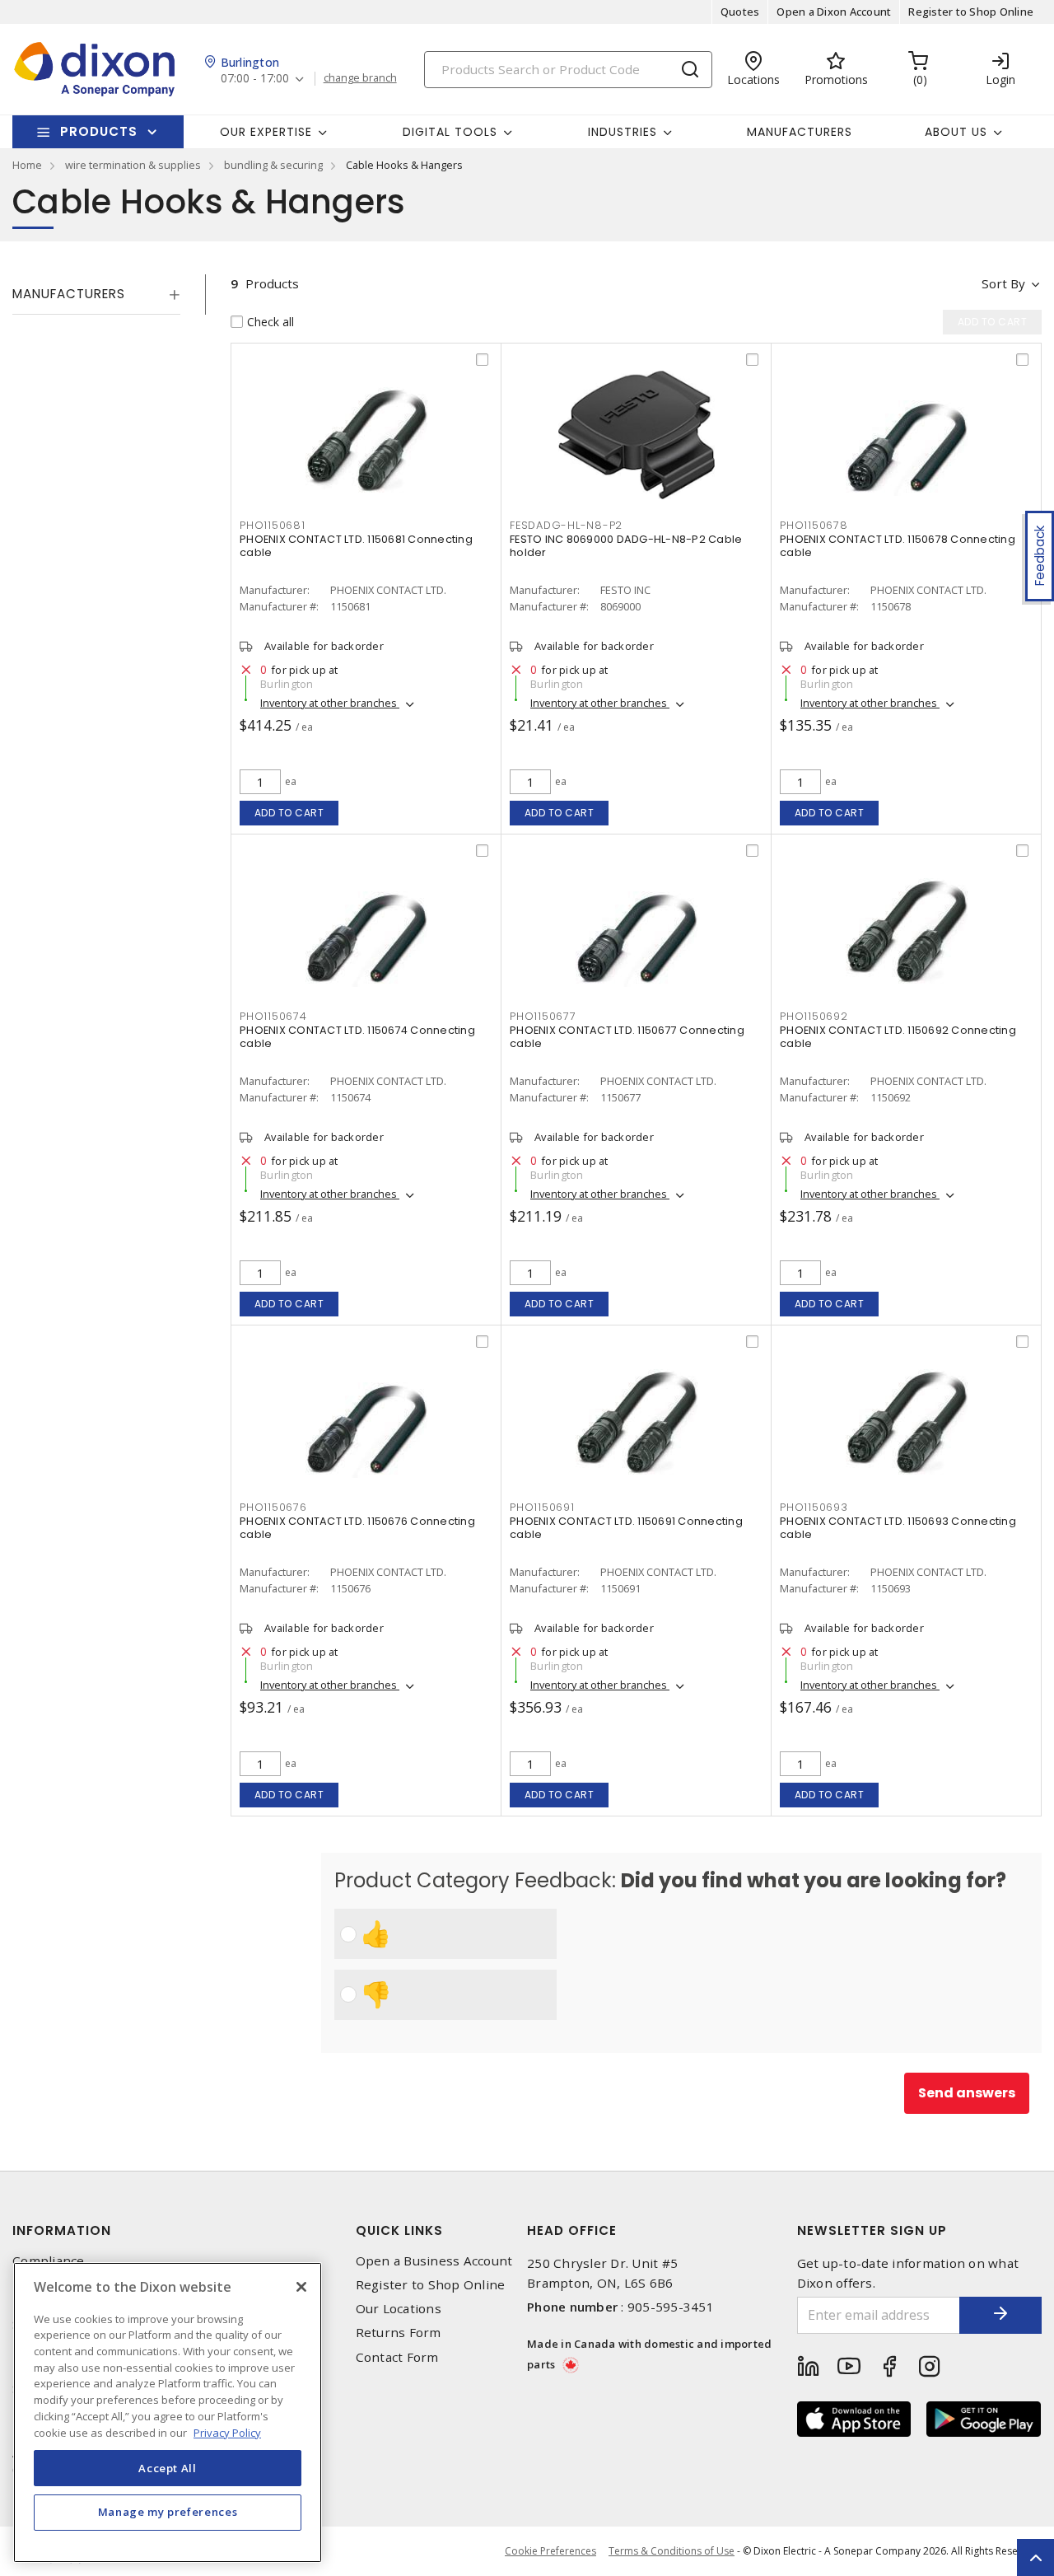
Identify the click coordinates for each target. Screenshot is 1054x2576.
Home (27, 165)
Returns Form (399, 2333)
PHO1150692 (814, 1016)
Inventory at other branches (330, 703)
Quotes (740, 12)
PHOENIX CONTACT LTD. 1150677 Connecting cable (627, 1037)
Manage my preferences (168, 2512)
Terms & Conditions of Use (672, 2551)
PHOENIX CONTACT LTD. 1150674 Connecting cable (357, 1037)
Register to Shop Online (971, 12)
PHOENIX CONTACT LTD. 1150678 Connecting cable (898, 546)
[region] (168, 2412)
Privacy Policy (227, 2432)
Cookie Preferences (550, 2551)
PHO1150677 (543, 1016)
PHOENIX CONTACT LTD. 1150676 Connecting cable (357, 1528)
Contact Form (397, 2357)
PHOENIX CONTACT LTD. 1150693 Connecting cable (898, 1528)
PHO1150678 (814, 525)
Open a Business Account (434, 2261)
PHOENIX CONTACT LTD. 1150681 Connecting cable (356, 546)
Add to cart (289, 813)
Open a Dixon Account (834, 12)
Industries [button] (623, 132)
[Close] (301, 2287)
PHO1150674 (273, 1016)
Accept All (168, 2467)
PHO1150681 (273, 525)
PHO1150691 (542, 1507)
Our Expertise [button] (266, 132)
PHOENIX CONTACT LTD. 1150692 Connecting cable (898, 1037)
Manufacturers (800, 132)
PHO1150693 (814, 1507)
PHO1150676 (273, 1507)
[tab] (96, 294)
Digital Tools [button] (450, 132)
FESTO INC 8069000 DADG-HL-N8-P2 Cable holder (626, 546)
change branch (360, 78)
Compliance (49, 2261)
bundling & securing (273, 165)
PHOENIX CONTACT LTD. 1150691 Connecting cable (626, 1528)
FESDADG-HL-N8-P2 (566, 525)
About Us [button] (956, 132)
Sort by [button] (1003, 283)
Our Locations (399, 2309)
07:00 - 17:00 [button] (255, 79)
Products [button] (99, 131)
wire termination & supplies (133, 165)
